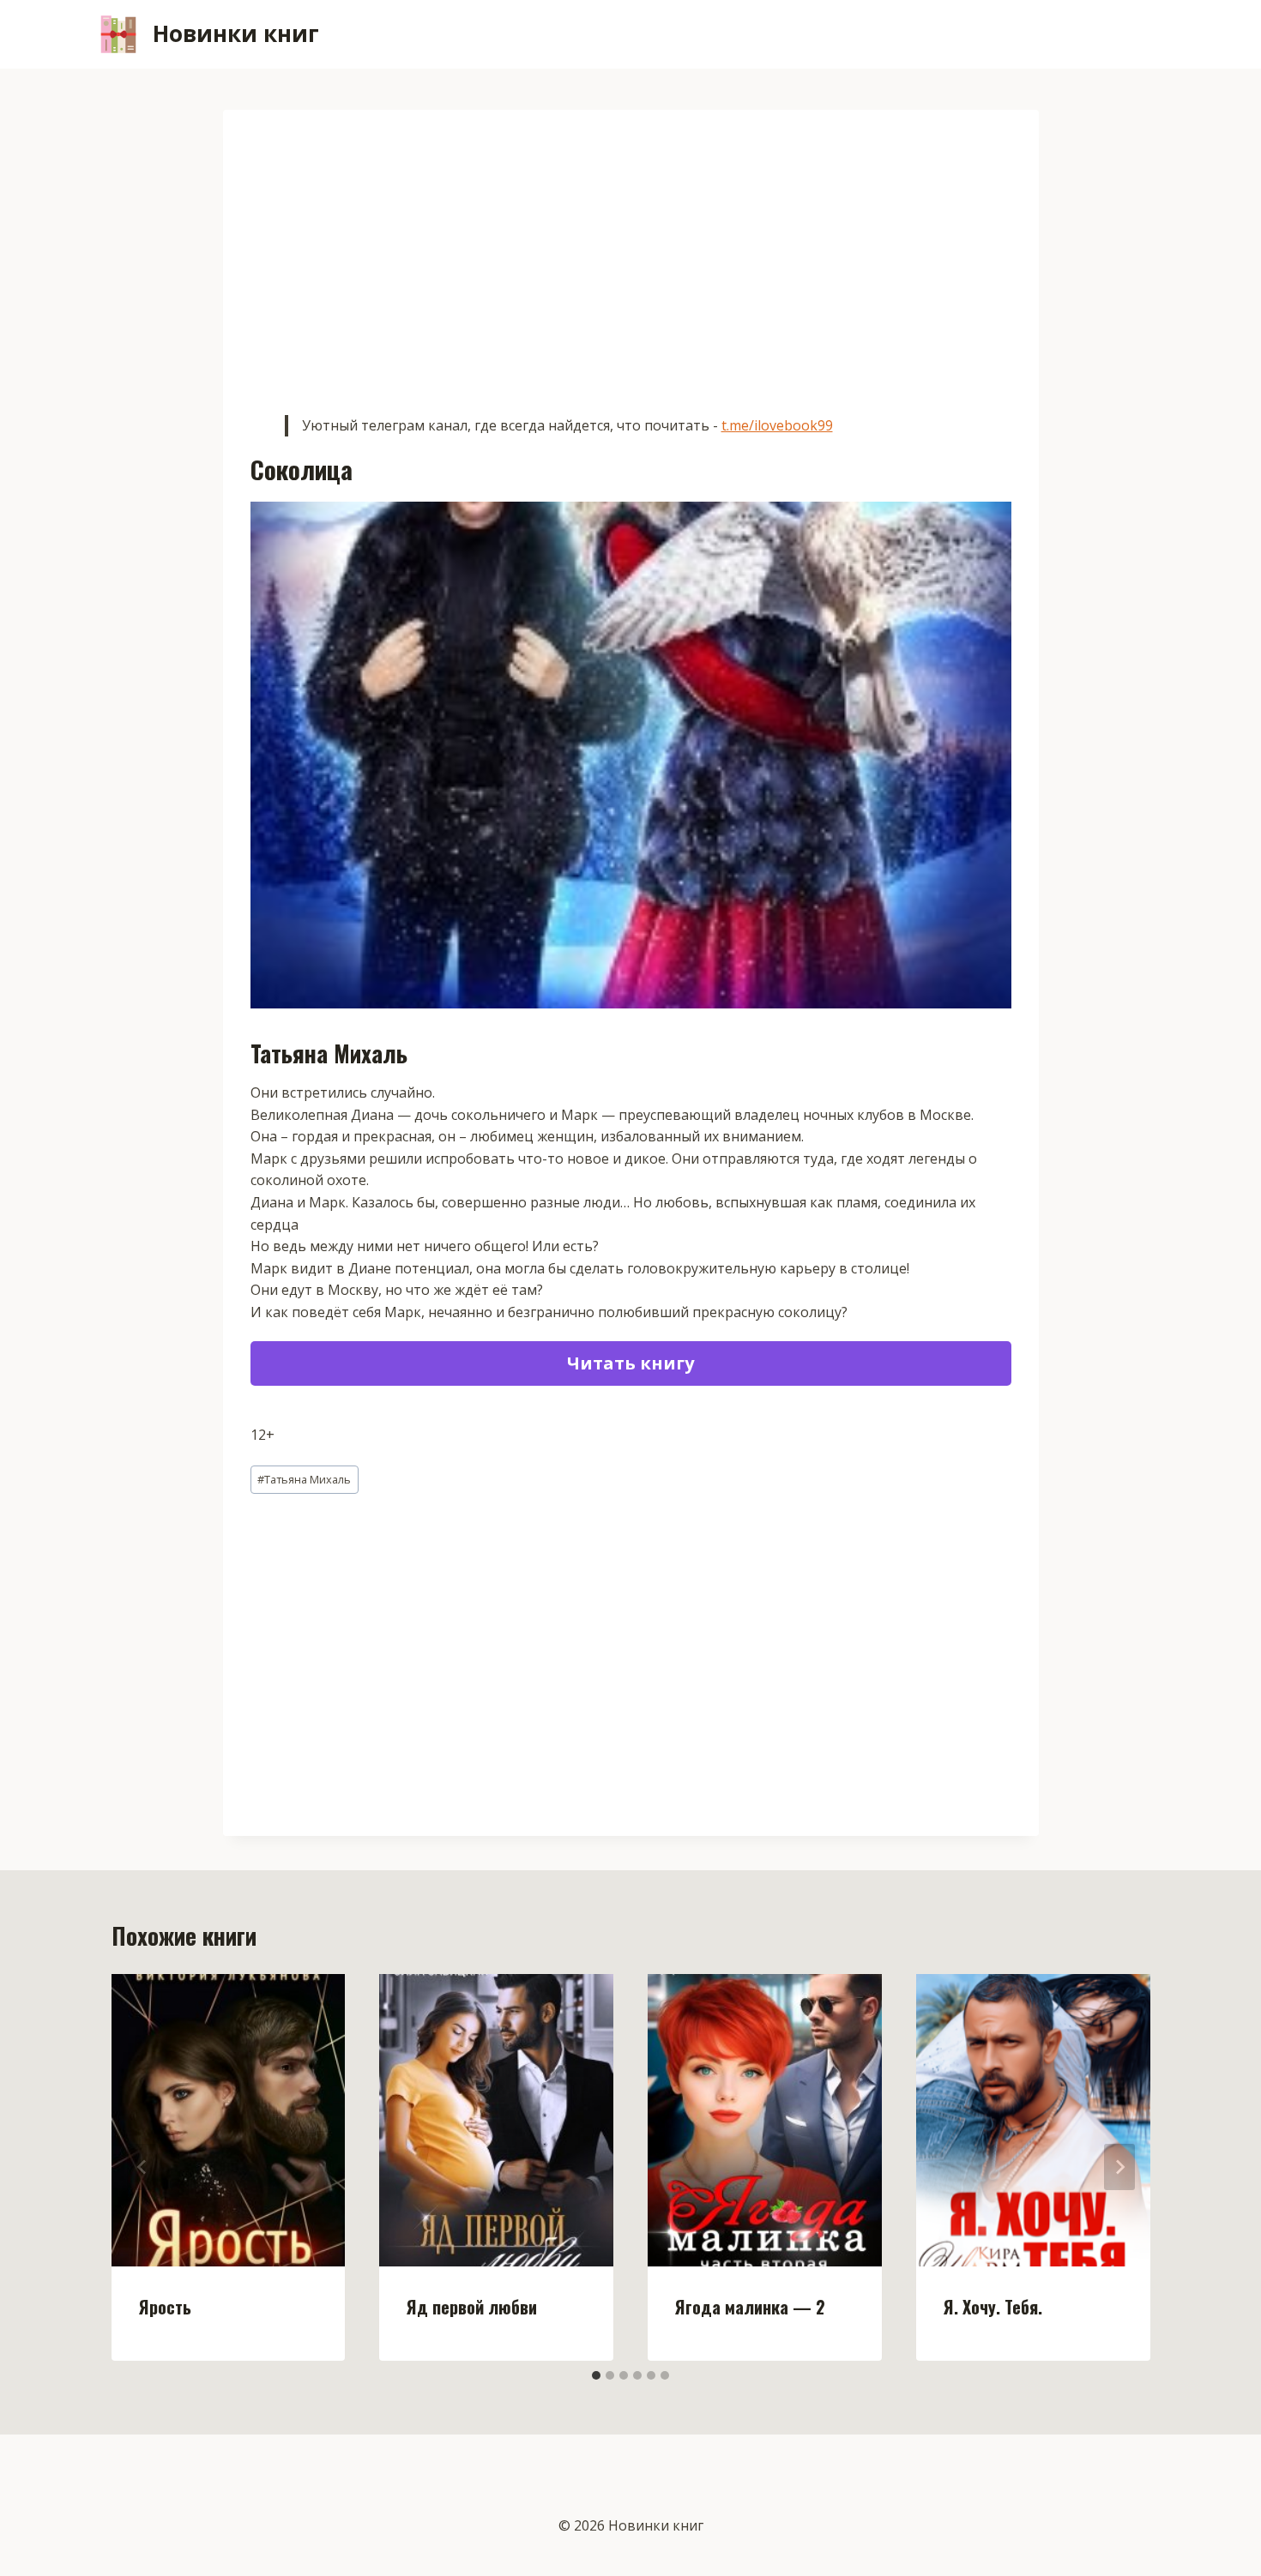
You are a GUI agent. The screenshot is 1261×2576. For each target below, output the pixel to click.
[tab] (596, 2375)
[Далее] (1119, 2167)
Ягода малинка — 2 (750, 2307)
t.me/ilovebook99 (777, 425)
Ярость (165, 2307)
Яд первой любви (472, 2307)
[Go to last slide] (142, 2167)
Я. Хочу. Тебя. (993, 2307)
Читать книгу (630, 1363)
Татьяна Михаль (304, 1479)
